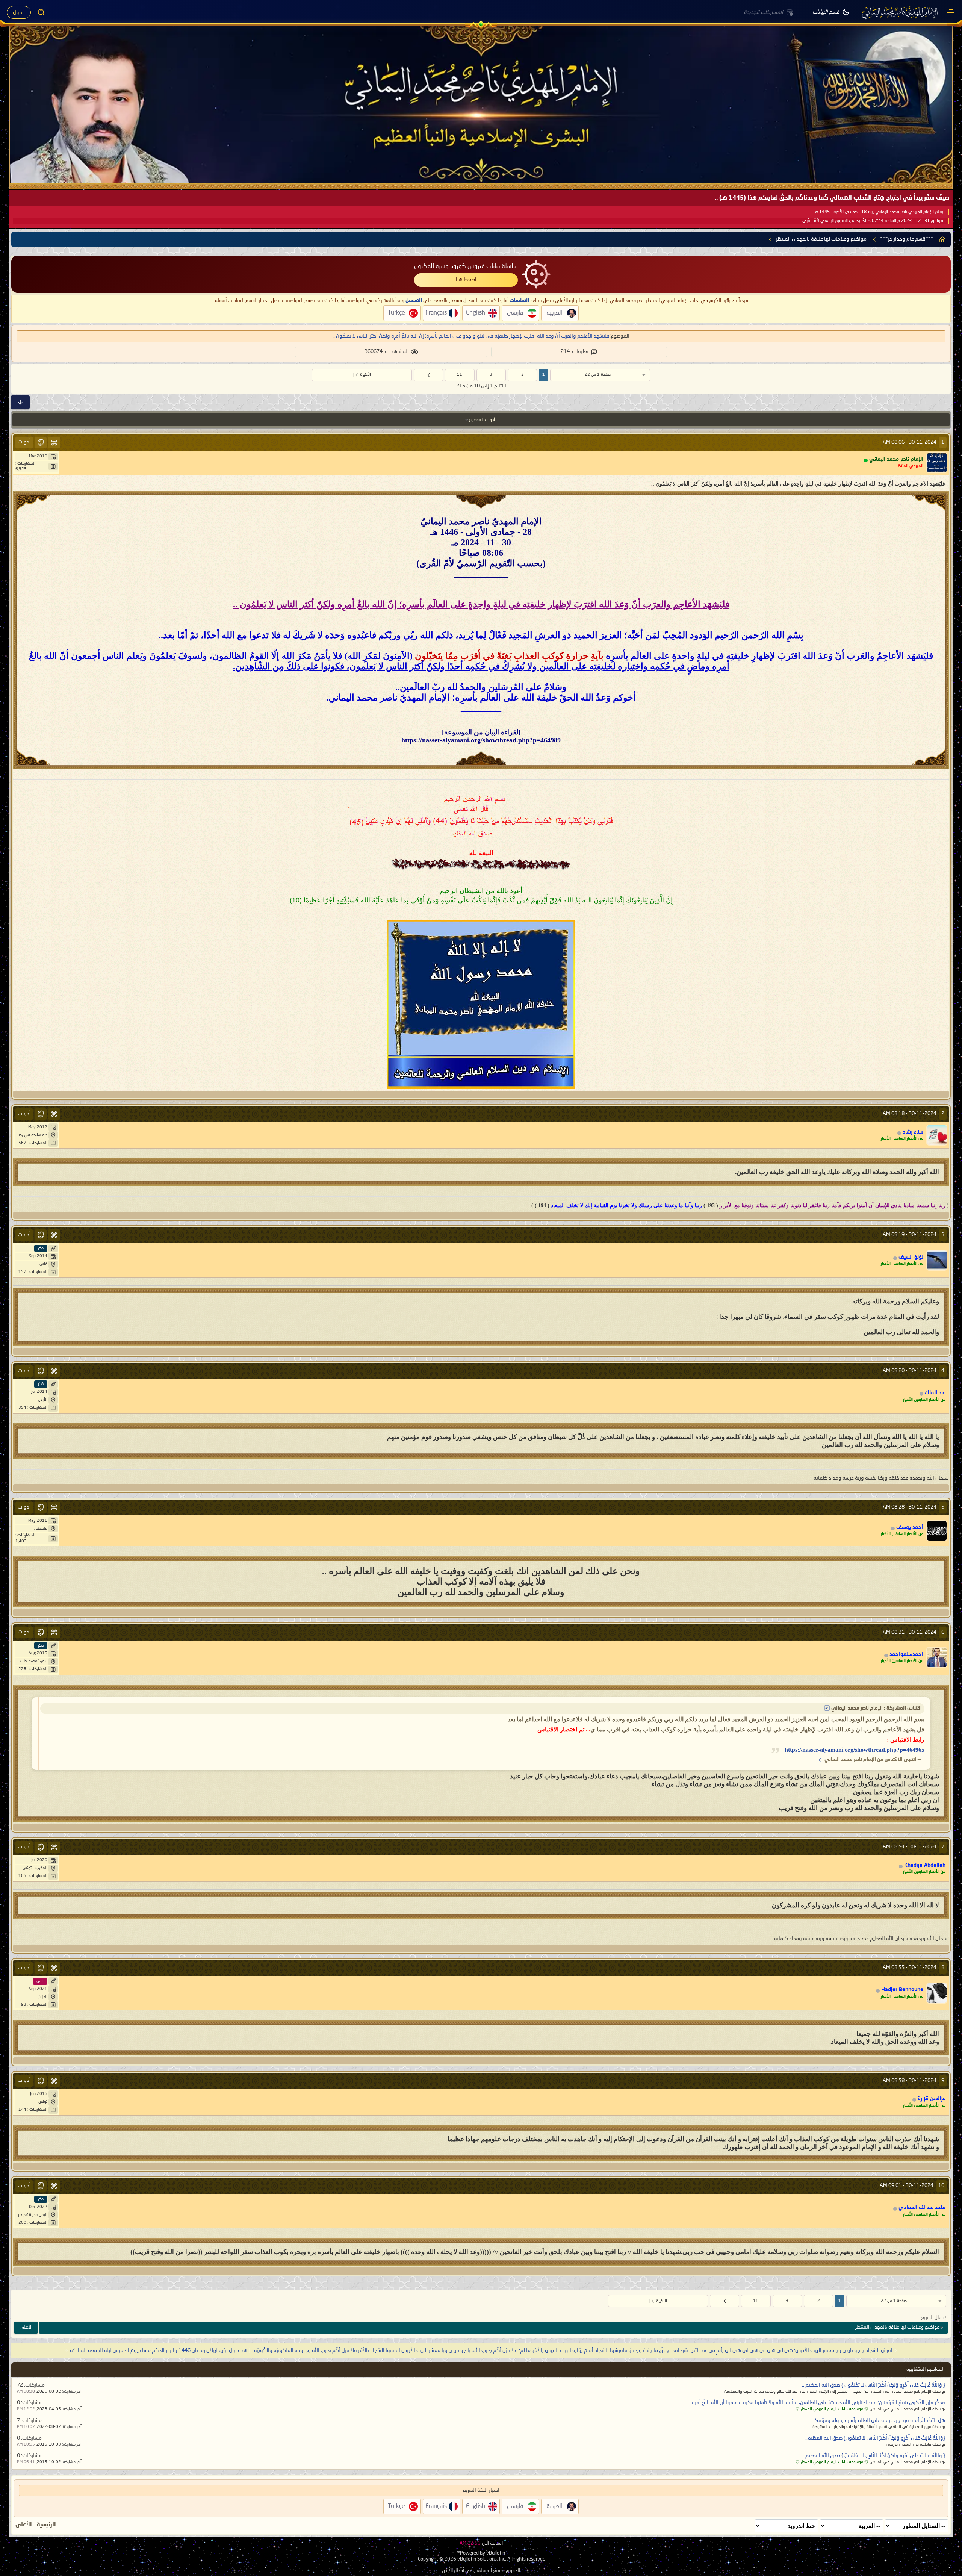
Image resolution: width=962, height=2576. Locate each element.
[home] (942, 239)
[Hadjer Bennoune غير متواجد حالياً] (937, 1993)
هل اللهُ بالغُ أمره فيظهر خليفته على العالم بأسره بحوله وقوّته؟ (880, 2420)
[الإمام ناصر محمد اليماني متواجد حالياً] (937, 463)
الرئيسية (46, 2525)
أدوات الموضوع (482, 420)
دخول (19, 12)
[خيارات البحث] (41, 12)
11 (460, 375)
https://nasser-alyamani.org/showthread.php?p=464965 (855, 1750)
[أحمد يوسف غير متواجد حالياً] (937, 1531)
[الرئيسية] (950, 12)
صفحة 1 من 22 (598, 375)
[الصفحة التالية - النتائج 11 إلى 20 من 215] (428, 375)
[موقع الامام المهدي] (900, 12)
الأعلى (26, 2327)
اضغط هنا (466, 280)
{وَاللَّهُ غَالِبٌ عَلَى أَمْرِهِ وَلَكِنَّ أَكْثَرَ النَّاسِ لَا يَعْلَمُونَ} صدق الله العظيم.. (875, 2438)
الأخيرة (365, 375)
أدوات (24, 442)
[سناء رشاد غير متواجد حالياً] (937, 1135)
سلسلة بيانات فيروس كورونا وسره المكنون (466, 266)
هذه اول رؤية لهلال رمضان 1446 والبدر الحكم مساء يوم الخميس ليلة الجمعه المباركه (159, 2350)
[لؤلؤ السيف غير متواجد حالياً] (937, 1260)
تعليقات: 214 (575, 351)
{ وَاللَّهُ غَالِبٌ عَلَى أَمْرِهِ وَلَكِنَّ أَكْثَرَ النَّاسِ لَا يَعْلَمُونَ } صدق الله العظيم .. (874, 2385)
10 (941, 2186)
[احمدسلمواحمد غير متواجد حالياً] (937, 1657)
